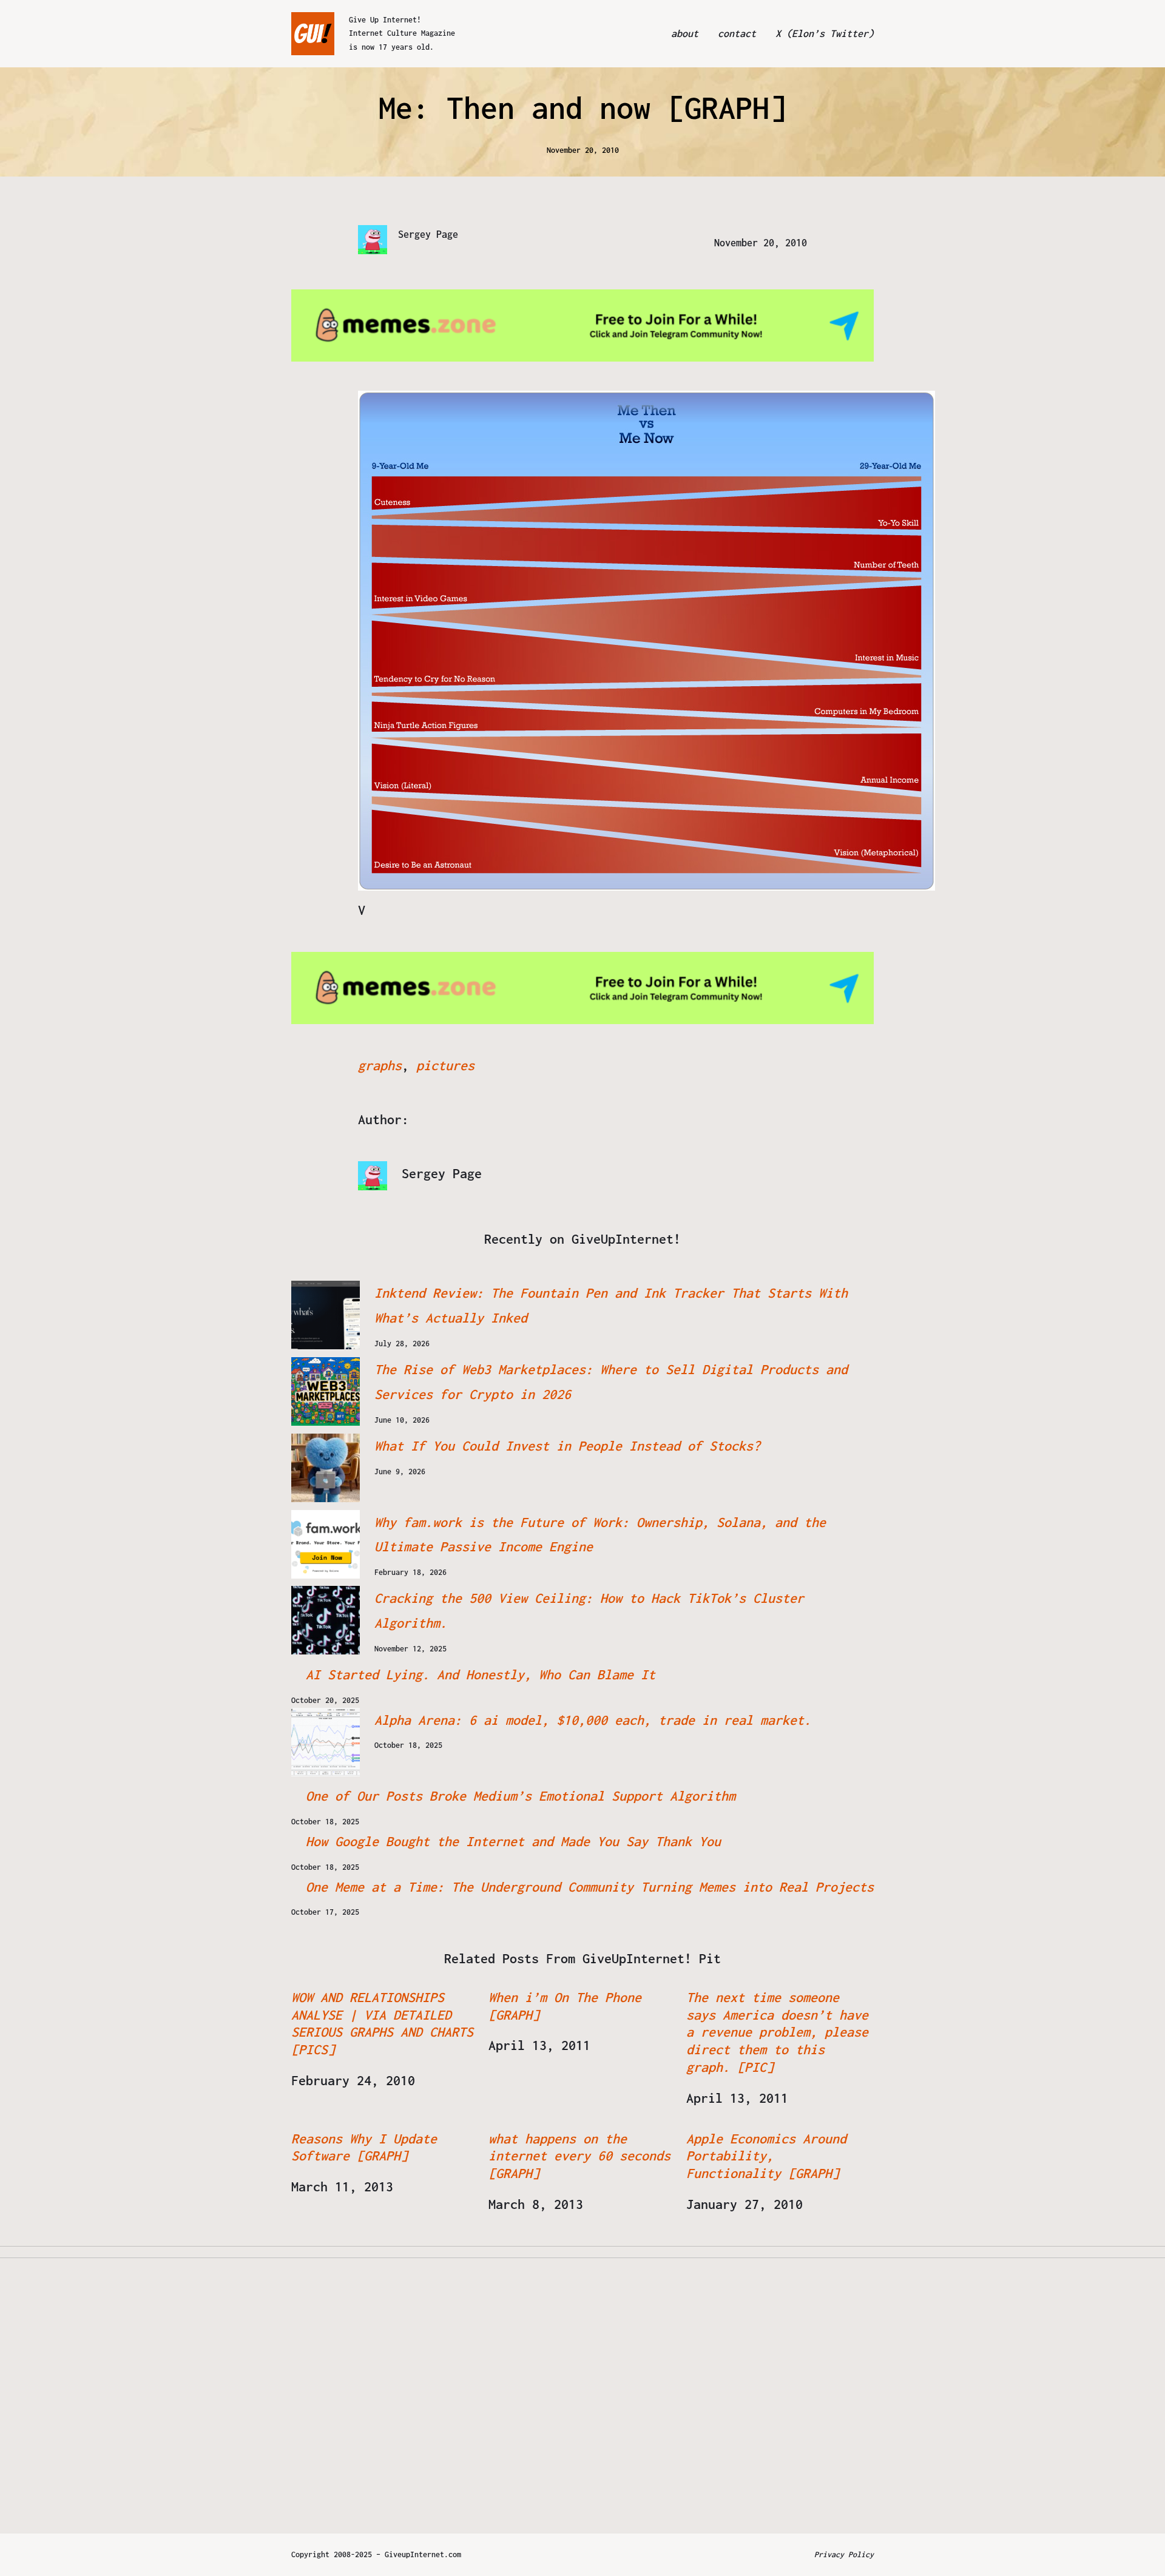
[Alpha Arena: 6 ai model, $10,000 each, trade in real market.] (326, 1742)
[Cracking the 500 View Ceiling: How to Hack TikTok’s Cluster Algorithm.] (326, 1620)
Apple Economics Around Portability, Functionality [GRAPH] (766, 2156)
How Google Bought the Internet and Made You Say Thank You (513, 1841)
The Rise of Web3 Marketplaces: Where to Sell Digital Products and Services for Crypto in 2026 (611, 1382)
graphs (380, 1065)
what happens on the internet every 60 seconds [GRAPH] (579, 2156)
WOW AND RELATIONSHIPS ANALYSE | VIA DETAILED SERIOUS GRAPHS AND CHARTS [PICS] (382, 2023)
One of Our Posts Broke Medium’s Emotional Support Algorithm (521, 1796)
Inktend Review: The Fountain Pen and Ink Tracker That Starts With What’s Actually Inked (611, 1305)
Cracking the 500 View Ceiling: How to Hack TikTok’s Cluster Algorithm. (589, 1610)
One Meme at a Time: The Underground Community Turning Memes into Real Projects (590, 1887)
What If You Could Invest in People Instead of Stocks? (567, 1446)
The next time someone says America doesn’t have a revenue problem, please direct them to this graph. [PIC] (777, 2032)
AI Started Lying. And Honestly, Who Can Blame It (481, 1674)
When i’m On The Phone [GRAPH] (565, 2006)
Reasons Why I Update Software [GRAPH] (364, 2147)
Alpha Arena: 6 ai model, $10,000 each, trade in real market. (593, 1720)
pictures (445, 1065)
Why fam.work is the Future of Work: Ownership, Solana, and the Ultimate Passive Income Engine (600, 1535)
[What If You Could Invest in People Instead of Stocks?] (326, 1468)
